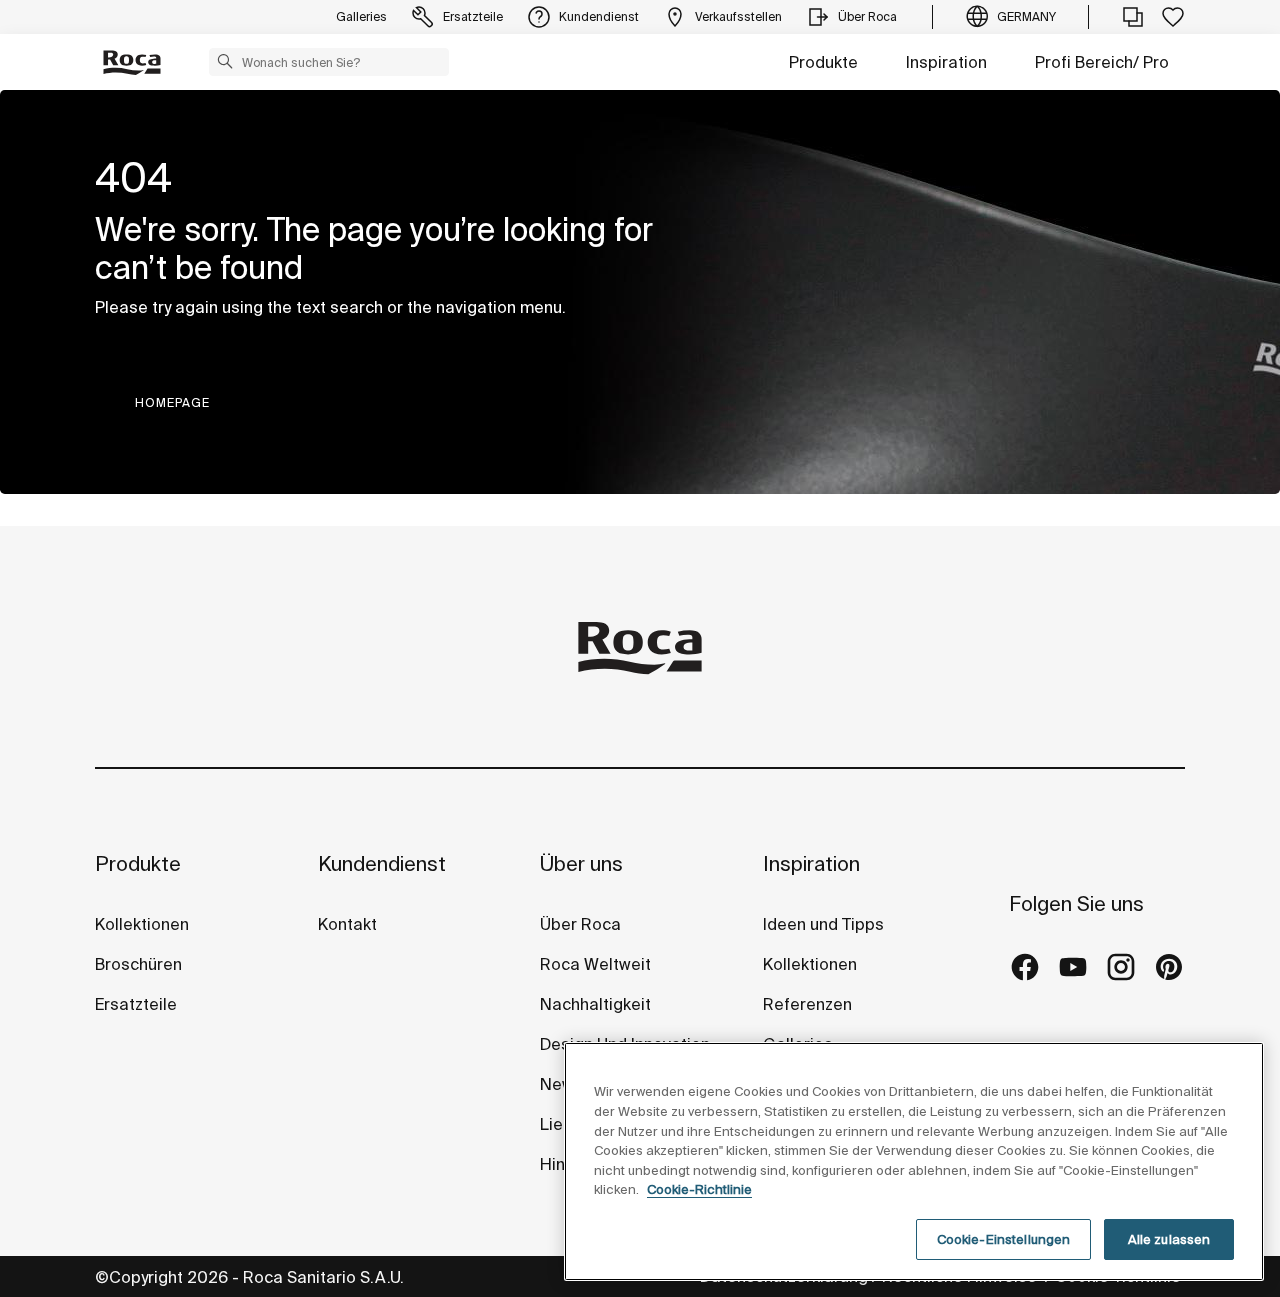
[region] (914, 1161)
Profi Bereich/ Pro (1102, 62)
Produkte (823, 62)
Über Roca (580, 924)
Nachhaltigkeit (595, 1004)
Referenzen (807, 1004)
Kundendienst (382, 863)
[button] (225, 61)
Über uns (581, 863)
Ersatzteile (136, 1004)
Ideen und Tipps (823, 924)
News (561, 1084)
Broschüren (138, 964)
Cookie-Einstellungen (1004, 1239)
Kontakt (347, 924)
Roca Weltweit (595, 964)
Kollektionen (142, 924)
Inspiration (946, 62)
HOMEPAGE (172, 402)
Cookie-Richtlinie (699, 1189)
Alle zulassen (1169, 1239)
